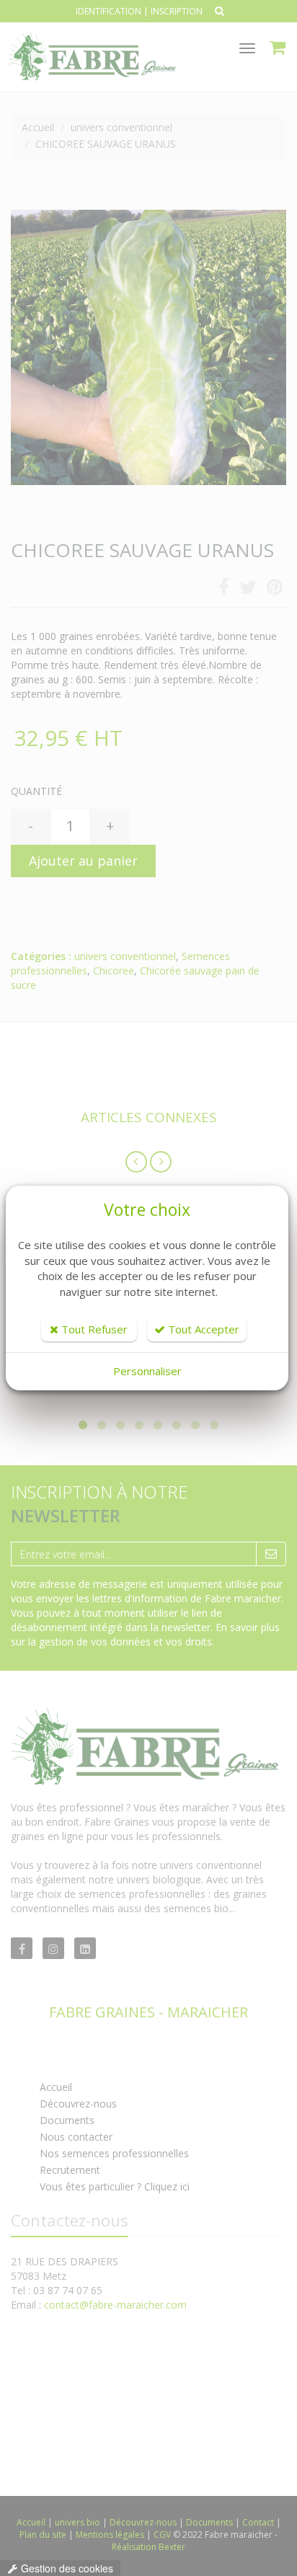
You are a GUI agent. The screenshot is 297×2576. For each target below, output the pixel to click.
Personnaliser (147, 1371)
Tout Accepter (202, 1329)
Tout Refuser (93, 1329)
